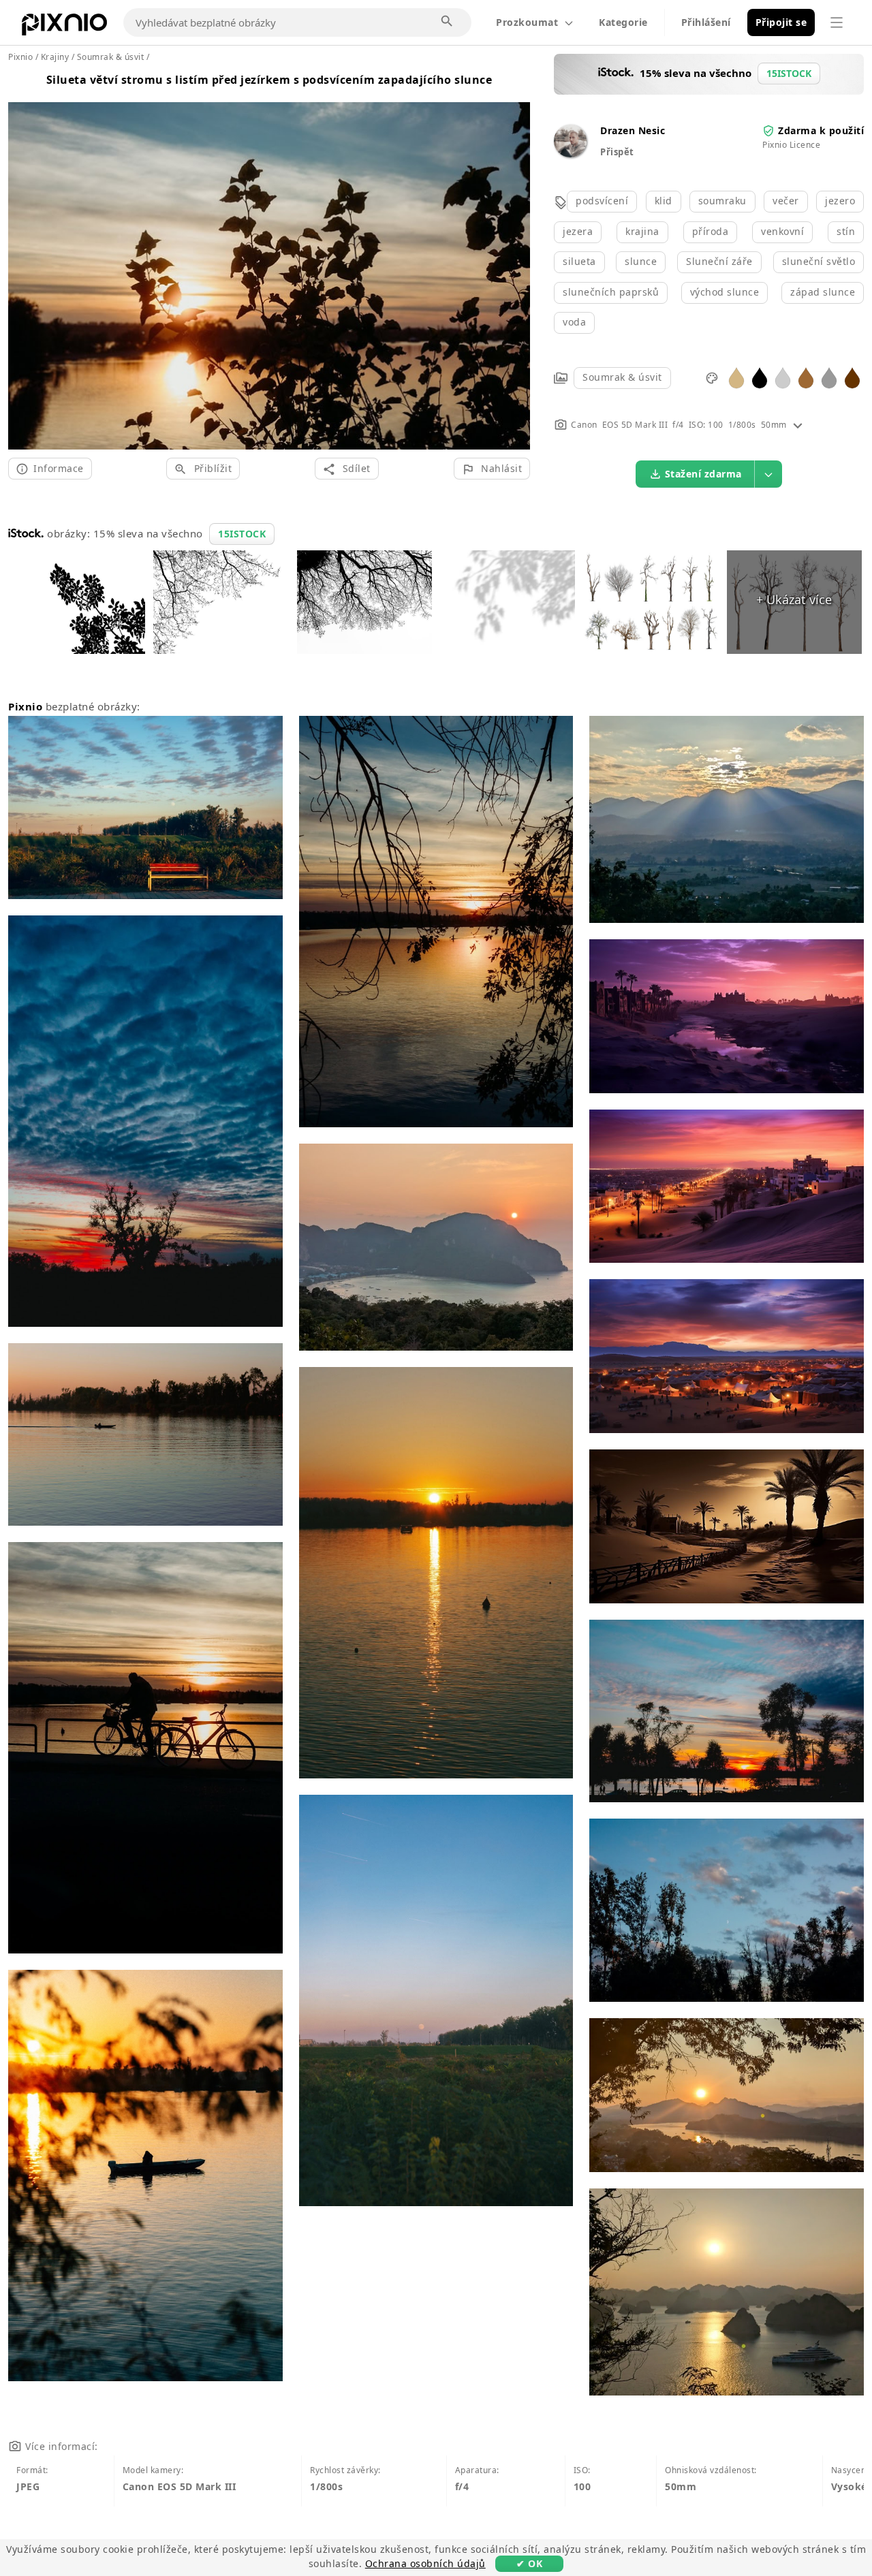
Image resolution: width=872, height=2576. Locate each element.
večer (786, 201)
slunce (641, 261)
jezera (578, 231)
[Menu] (837, 22)
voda (574, 322)
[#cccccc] (783, 377)
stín (846, 231)
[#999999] (829, 377)
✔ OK (529, 2563)
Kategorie (623, 22)
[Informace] (798, 425)
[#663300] (852, 377)
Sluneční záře (719, 261)
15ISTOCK (242, 534)
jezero (840, 201)
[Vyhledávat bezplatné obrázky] (448, 22)
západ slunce (823, 292)
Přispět (617, 152)
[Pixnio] (64, 27)
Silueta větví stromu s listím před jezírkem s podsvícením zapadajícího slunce (269, 80)
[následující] (515, 260)
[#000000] (760, 377)
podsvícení (602, 201)
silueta (579, 261)
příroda (711, 231)
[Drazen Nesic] (570, 154)
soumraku (722, 201)
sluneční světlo (819, 261)
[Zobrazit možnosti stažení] (768, 474)
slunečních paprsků (611, 292)
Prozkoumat (527, 22)
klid (664, 201)
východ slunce (725, 292)
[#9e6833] (806, 377)
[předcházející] (24, 260)
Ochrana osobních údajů (425, 2563)
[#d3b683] (736, 377)
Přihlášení (706, 22)
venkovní (782, 231)
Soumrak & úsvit (622, 377)
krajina (642, 231)
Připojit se (781, 22)
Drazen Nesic (633, 130)
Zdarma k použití (821, 130)
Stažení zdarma (703, 474)
